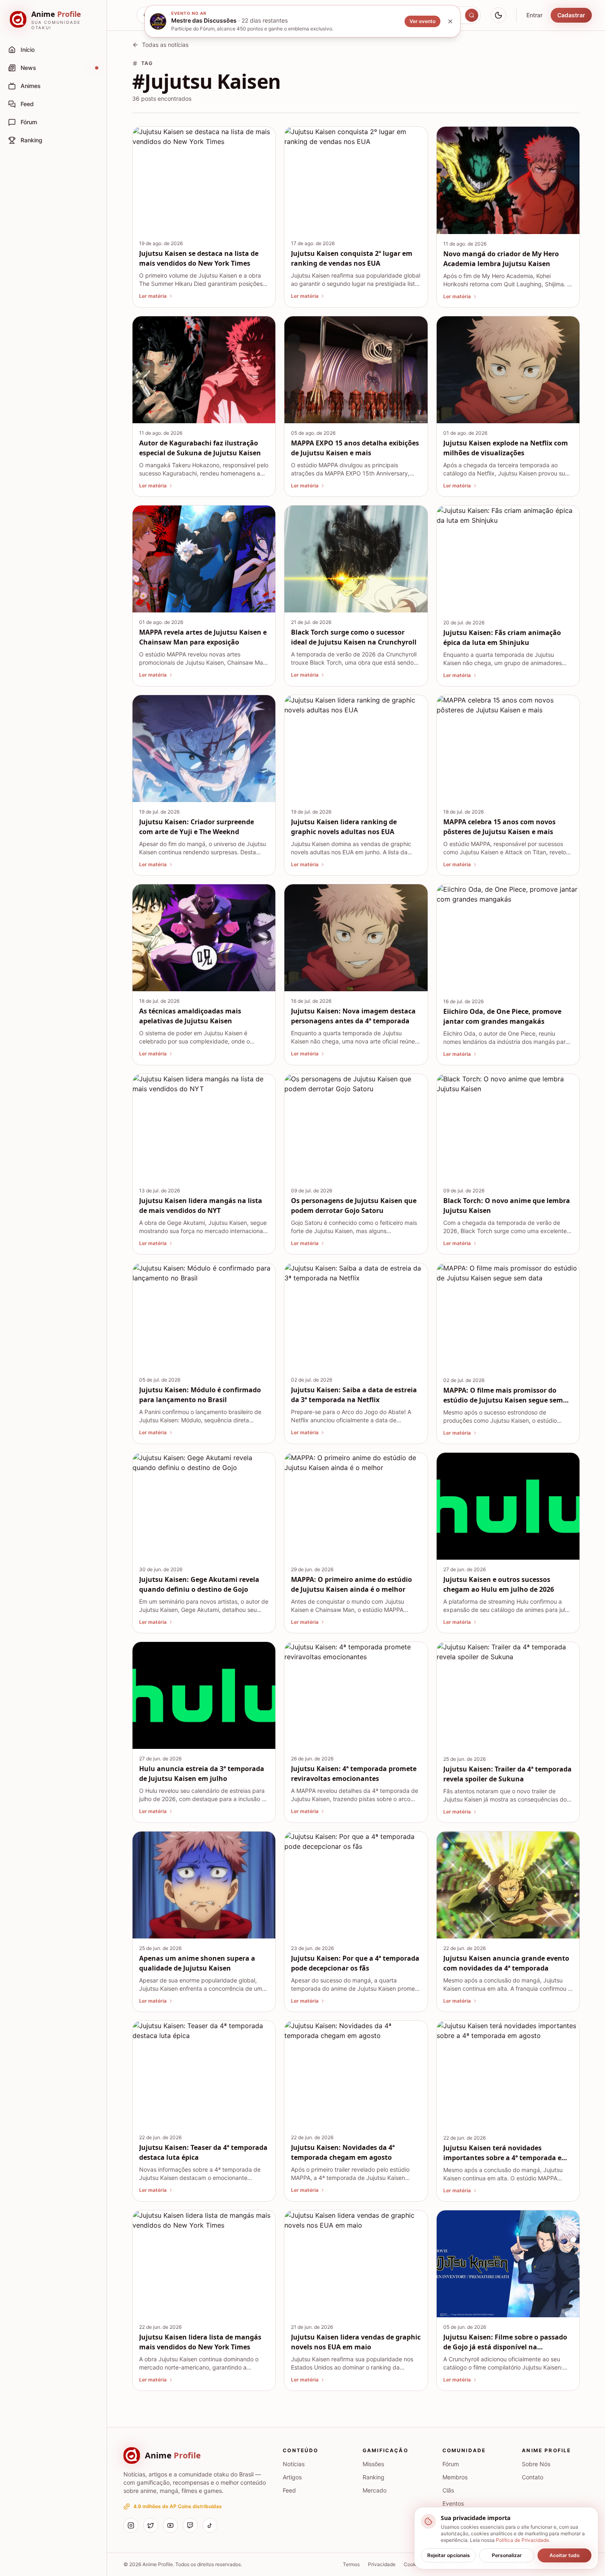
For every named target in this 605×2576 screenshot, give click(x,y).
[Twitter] (151, 2525)
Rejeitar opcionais (449, 2555)
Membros (455, 2477)
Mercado (375, 2490)
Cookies (413, 2564)
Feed (289, 2490)
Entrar (534, 15)
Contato (533, 2477)
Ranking (373, 2477)
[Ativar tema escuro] (498, 15)
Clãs (448, 2490)
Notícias (294, 2464)
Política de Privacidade (522, 2540)
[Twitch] (190, 2525)
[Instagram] (131, 2525)
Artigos (292, 2477)
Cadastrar (571, 15)
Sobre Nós (536, 2464)
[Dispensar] (450, 21)
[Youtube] (170, 2525)
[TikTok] (210, 2525)
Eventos (453, 2503)
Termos (351, 2564)
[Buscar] (472, 15)
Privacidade (382, 2564)
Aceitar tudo (564, 2555)
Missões (373, 2464)
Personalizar (507, 2555)
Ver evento (422, 21)
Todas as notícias (165, 45)
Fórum (451, 2464)
